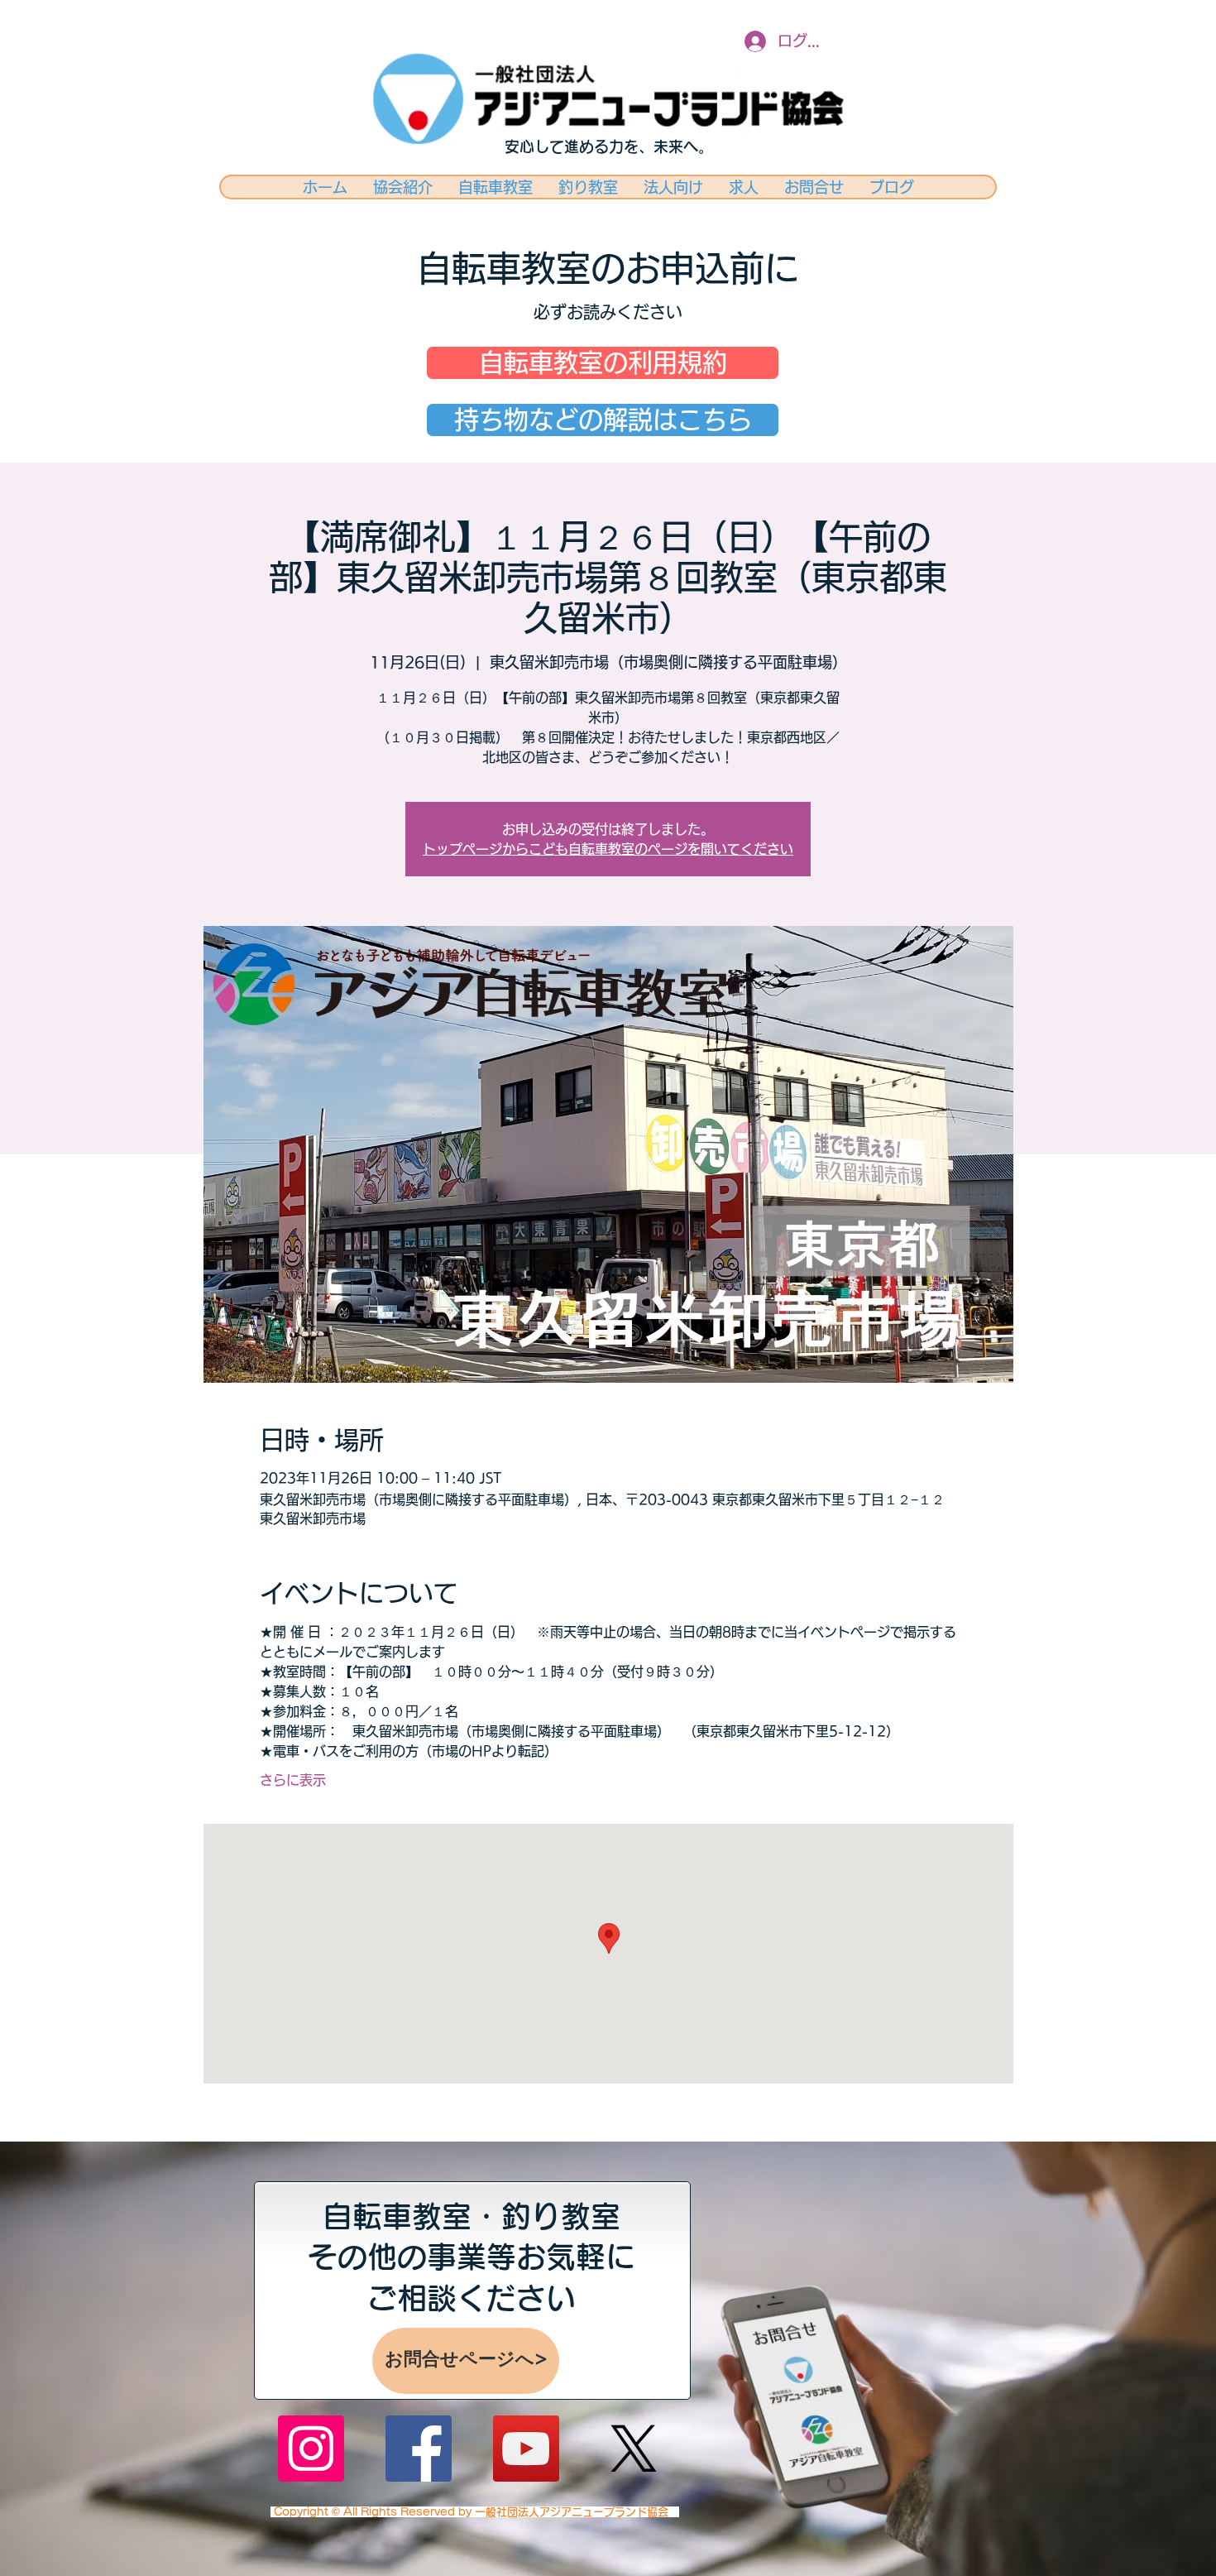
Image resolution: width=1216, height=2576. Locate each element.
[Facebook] (419, 2449)
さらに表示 (293, 1780)
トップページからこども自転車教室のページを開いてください (608, 849)
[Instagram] (311, 2449)
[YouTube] (526, 2449)
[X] (634, 2449)
